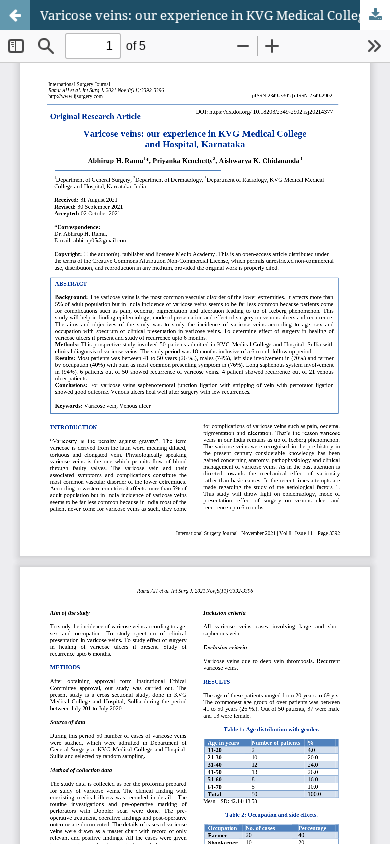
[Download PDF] (375, 15)
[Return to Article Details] (15, 15)
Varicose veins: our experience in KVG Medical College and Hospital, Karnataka (215, 15)
